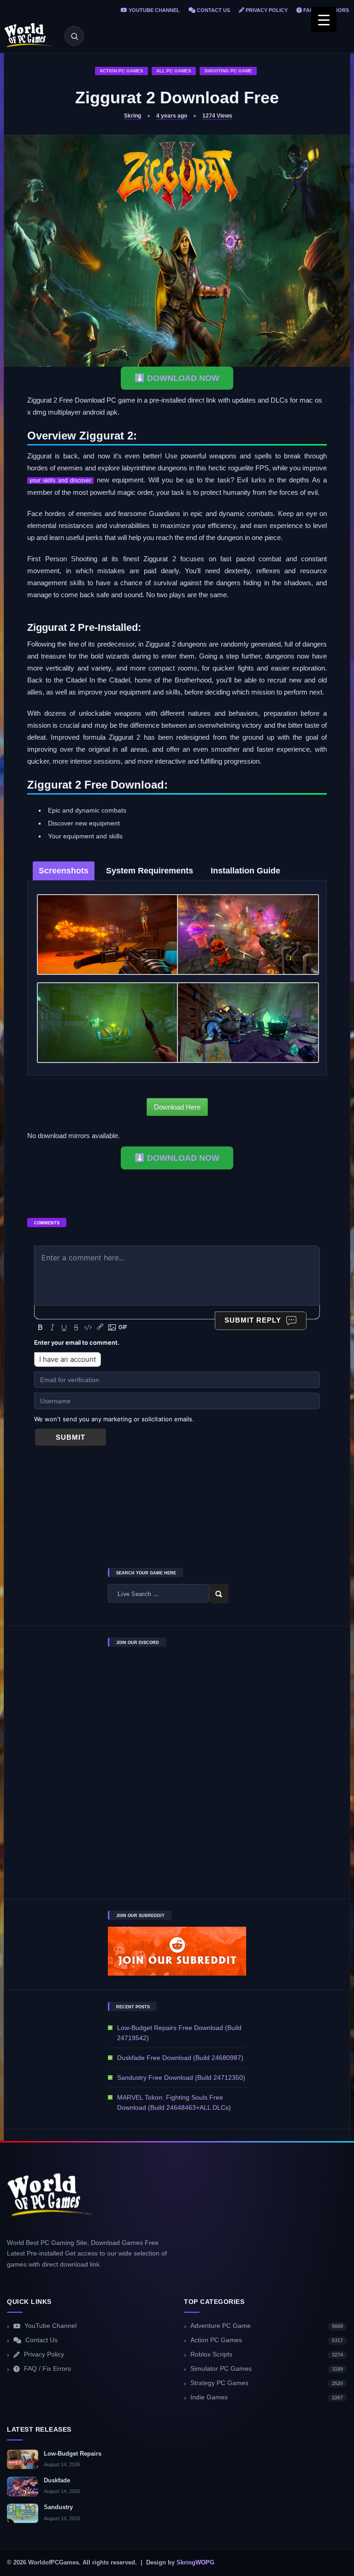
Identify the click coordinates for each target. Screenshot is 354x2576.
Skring (133, 116)
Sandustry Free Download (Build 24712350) (181, 2077)
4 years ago (172, 116)
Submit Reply (253, 1320)
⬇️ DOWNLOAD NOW (177, 378)
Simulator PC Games (267, 2369)
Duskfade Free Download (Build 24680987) (180, 2058)
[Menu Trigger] (324, 20)
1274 (217, 116)
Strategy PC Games (267, 2383)
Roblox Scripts (267, 2354)
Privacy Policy (266, 10)
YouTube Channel (153, 10)
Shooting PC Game (228, 71)
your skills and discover (60, 481)
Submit (71, 1437)
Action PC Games (121, 71)
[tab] (64, 871)
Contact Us (213, 10)
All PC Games (174, 71)
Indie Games (267, 2397)
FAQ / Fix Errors (47, 2369)
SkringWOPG (195, 2563)
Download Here (177, 1107)
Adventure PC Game (267, 2326)
